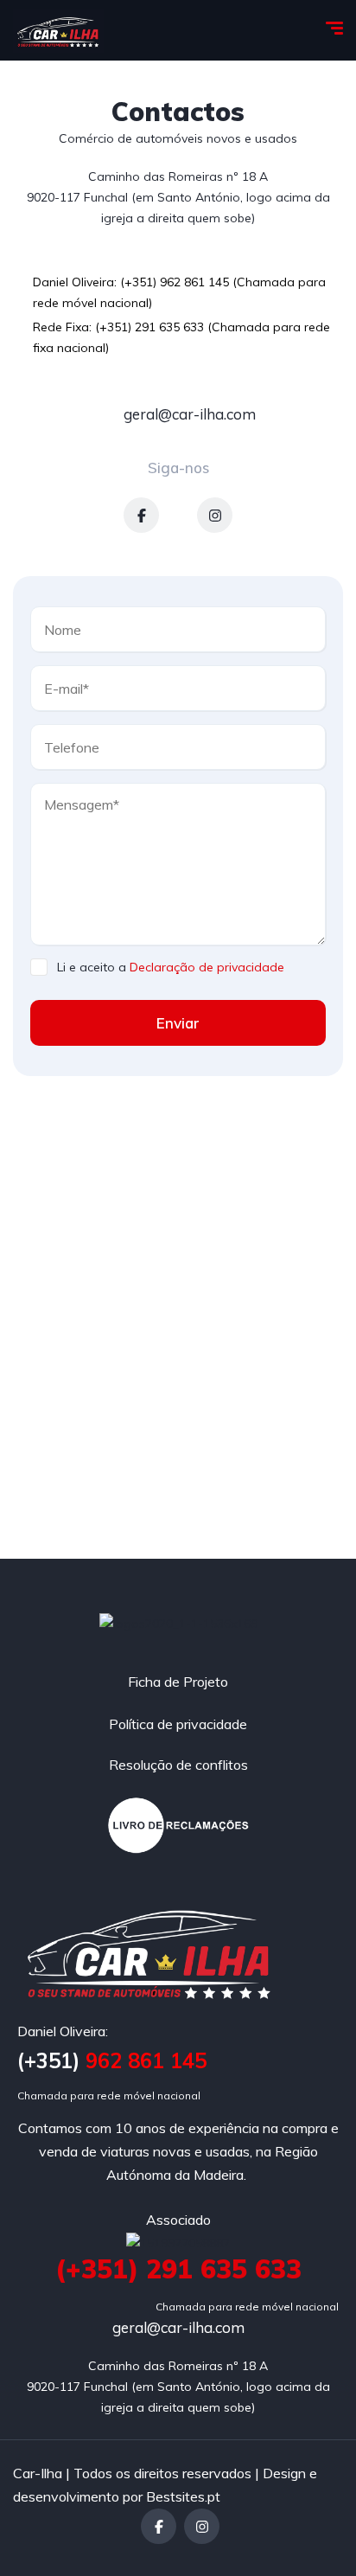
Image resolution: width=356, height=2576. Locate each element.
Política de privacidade (178, 1724)
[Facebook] (141, 515)
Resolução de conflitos (178, 1765)
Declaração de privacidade (207, 967)
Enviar (178, 1023)
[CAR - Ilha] (58, 31)
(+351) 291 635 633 (178, 2269)
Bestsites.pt (183, 2496)
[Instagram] (215, 515)
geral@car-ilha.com (188, 414)
